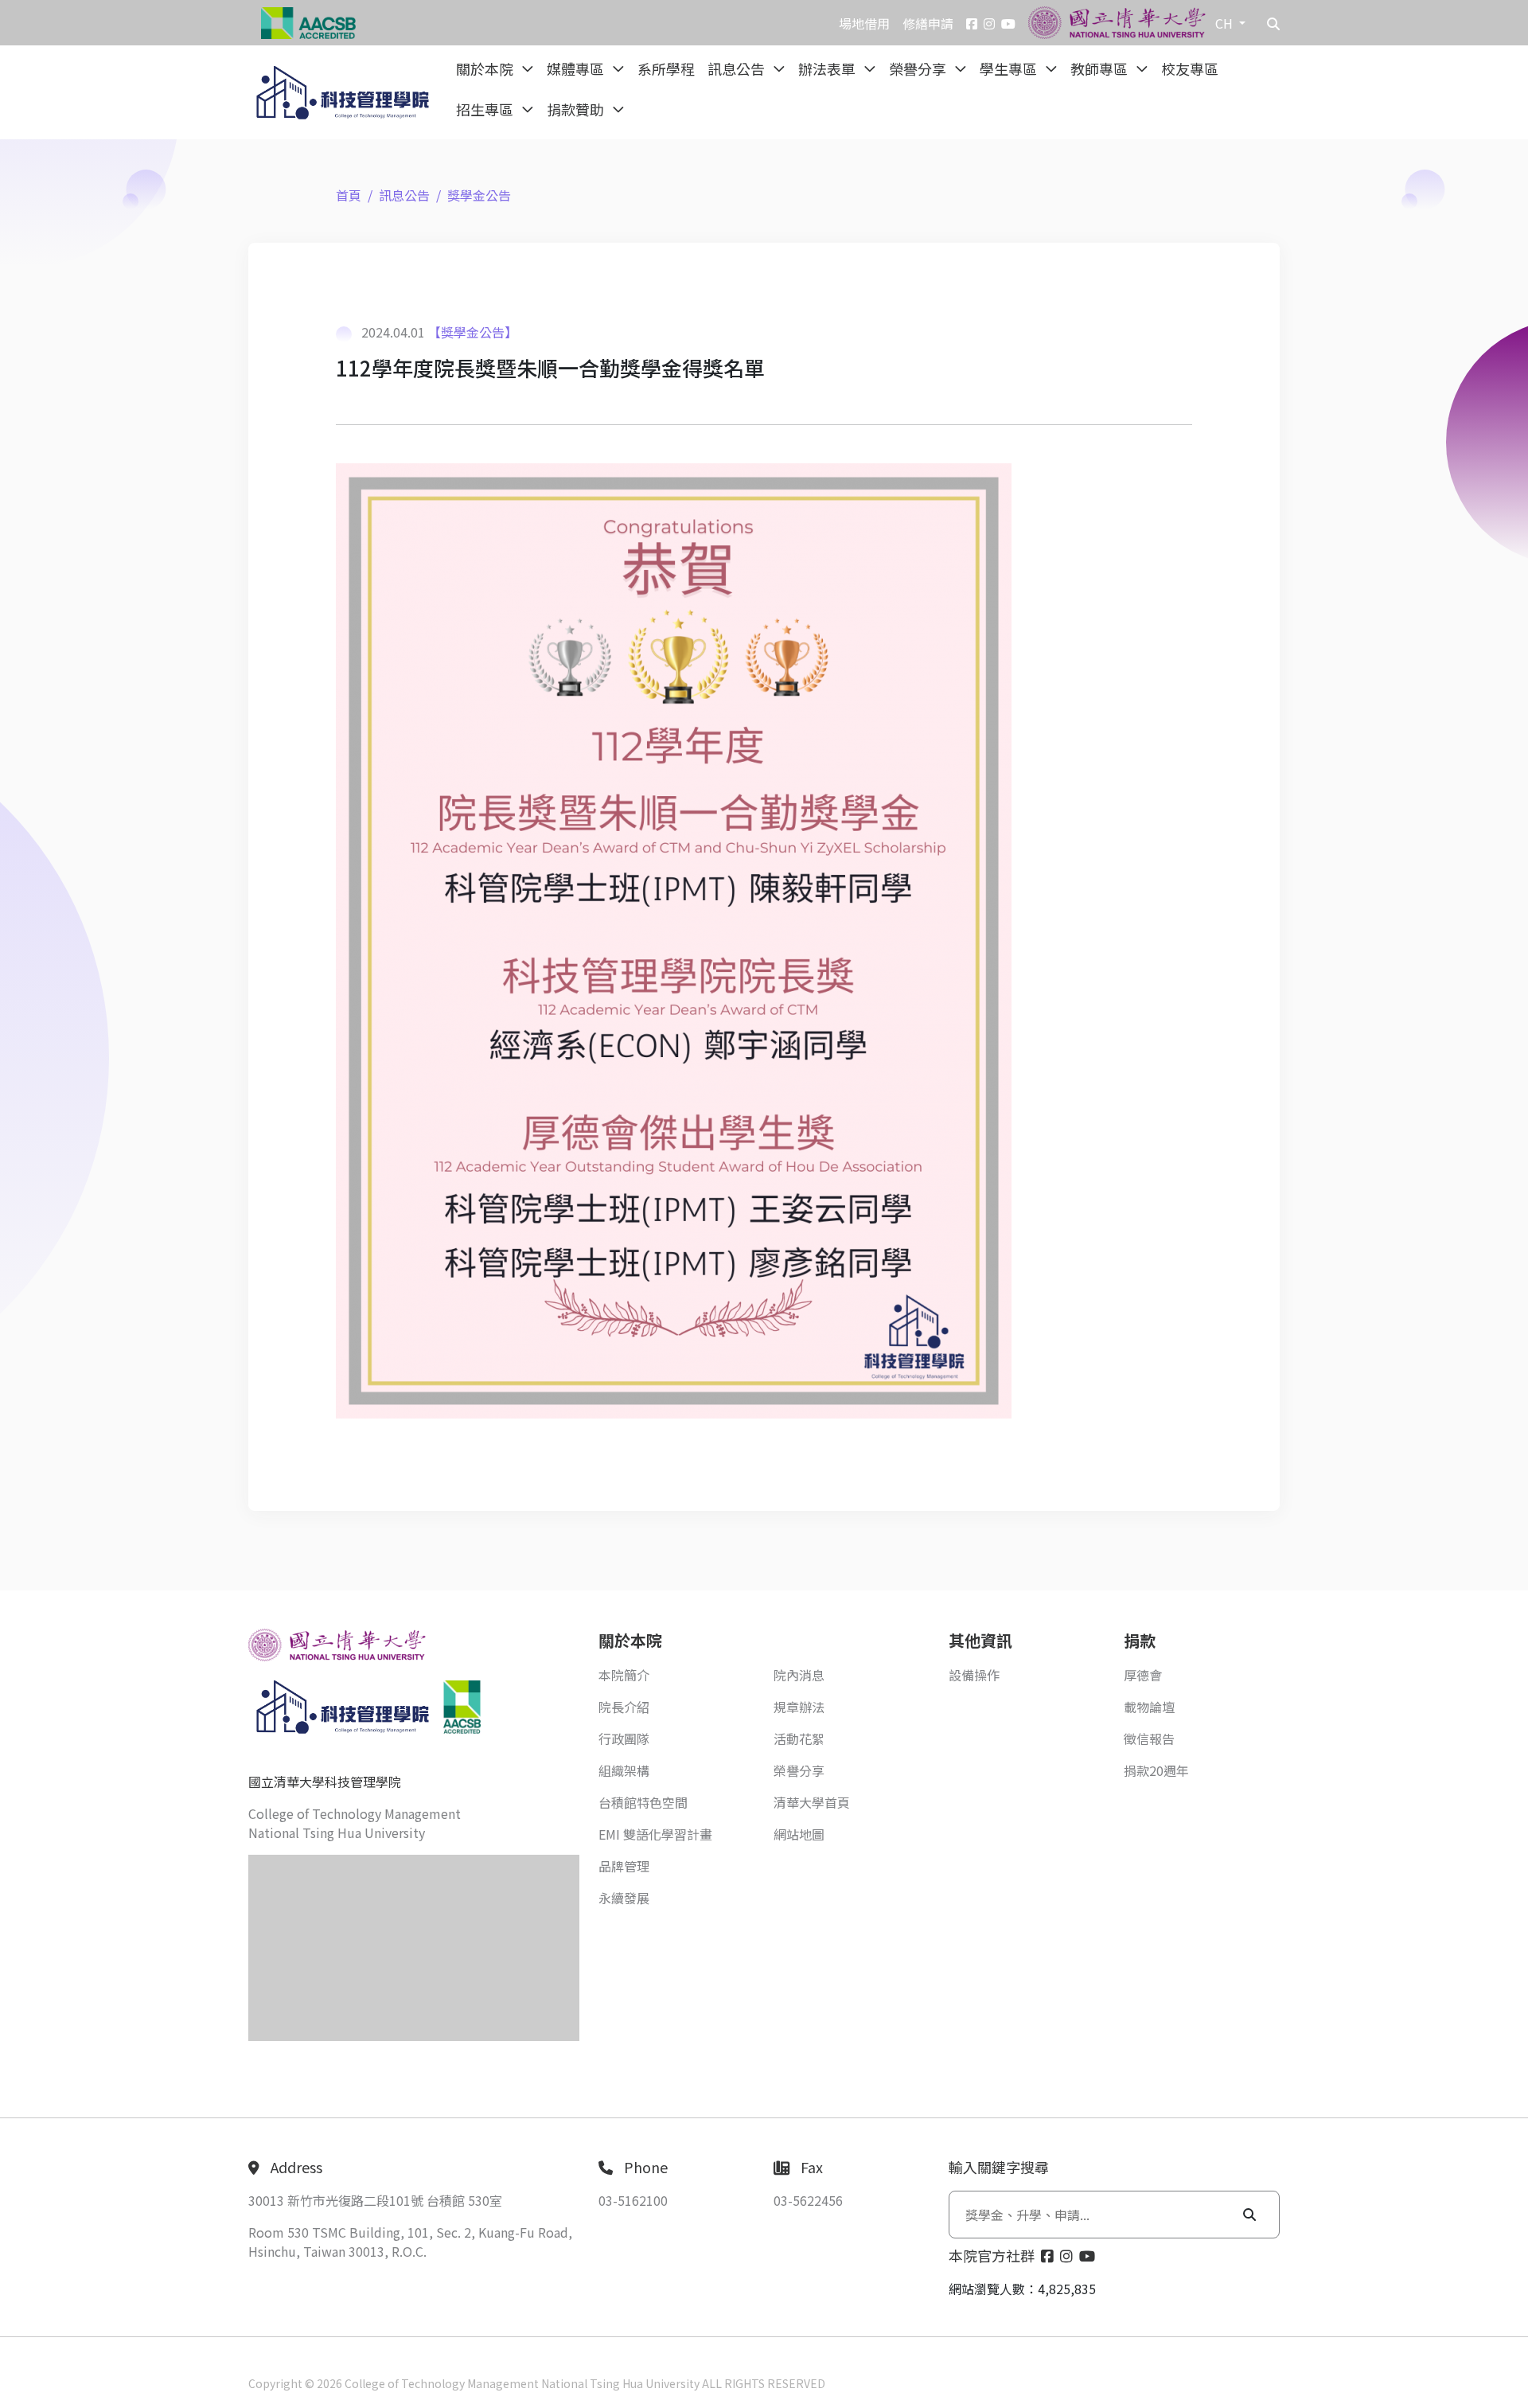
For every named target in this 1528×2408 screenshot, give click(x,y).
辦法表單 (828, 68)
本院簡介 (624, 1675)
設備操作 (974, 1675)
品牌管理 (624, 1866)
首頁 (349, 195)
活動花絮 (799, 1739)
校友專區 (1190, 68)
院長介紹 (624, 1707)
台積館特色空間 (643, 1802)
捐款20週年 (1156, 1770)
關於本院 (486, 68)
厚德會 (1143, 1675)
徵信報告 (1149, 1739)
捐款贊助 (577, 109)
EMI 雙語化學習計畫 (655, 1834)
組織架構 (624, 1770)
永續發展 (624, 1898)
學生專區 (1010, 68)
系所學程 (666, 68)
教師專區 (1101, 68)
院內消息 (799, 1675)
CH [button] (1226, 23)
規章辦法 (799, 1707)
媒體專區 (577, 68)
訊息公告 (738, 68)
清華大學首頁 (812, 1802)
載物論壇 (1149, 1707)
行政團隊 (624, 1739)
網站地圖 (799, 1834)
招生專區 (486, 109)
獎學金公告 (479, 195)
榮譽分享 (919, 68)
